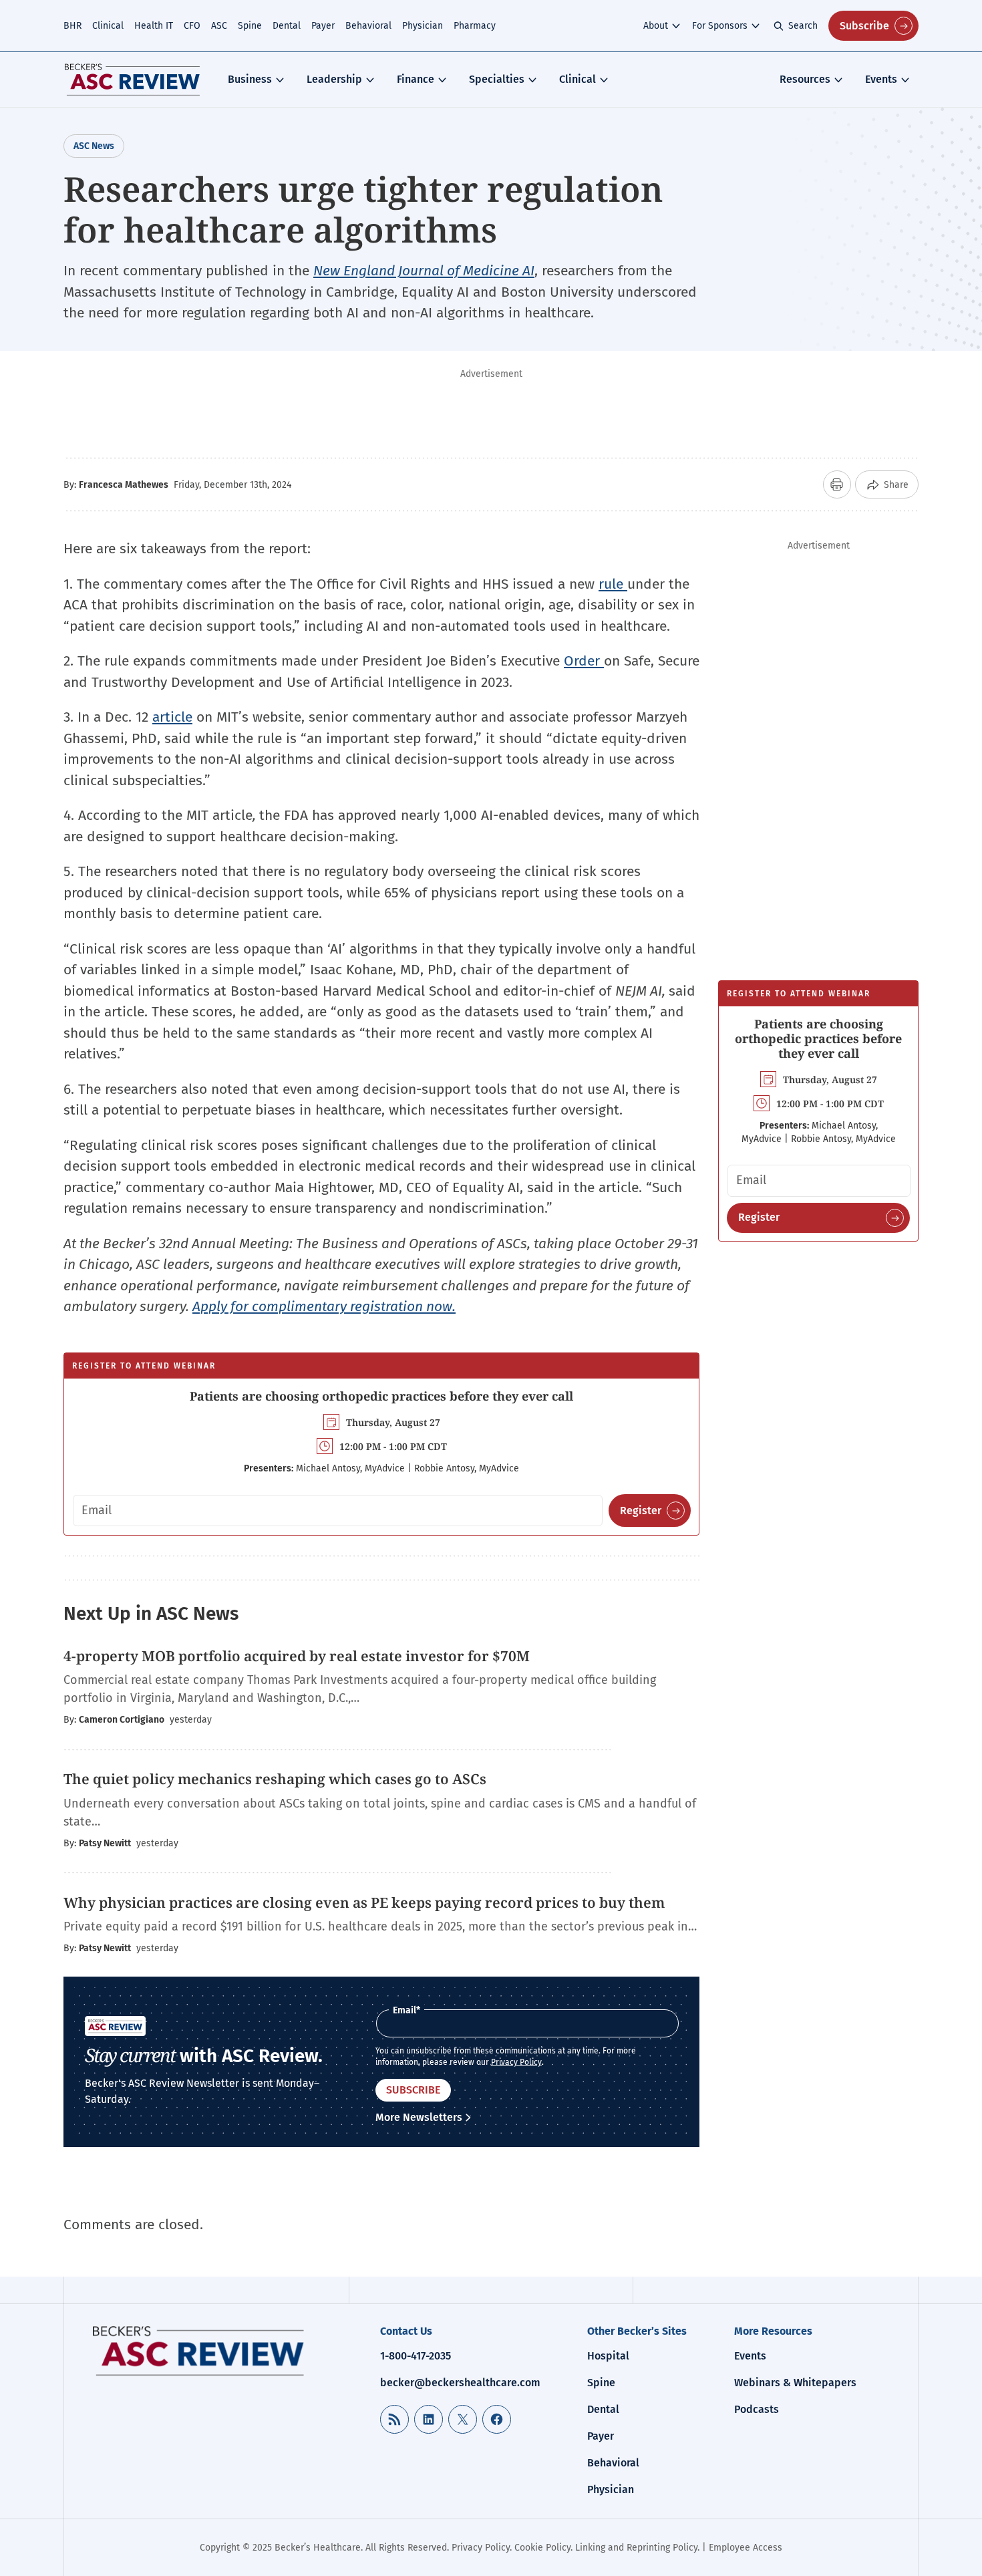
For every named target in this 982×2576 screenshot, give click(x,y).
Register (641, 1511)
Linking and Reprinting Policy (636, 2548)
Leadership (334, 79)
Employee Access (746, 2548)
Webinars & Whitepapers (795, 2383)
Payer (323, 26)
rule (613, 584)
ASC (219, 26)
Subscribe (864, 26)
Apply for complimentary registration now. (324, 1306)
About (656, 26)
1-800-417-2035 (416, 2356)
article (172, 717)
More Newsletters (419, 2117)
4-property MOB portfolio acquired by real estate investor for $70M (297, 1656)
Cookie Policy (542, 2548)
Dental (287, 26)
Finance (416, 79)
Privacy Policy (516, 2062)
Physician (423, 26)
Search (803, 26)
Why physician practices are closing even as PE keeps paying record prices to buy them (364, 1902)
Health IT (154, 26)
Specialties (497, 79)
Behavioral (368, 26)
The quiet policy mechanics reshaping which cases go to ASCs (275, 1779)
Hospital (608, 2356)
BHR (72, 26)
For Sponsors (720, 26)
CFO (192, 26)
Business (250, 79)
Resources (805, 79)
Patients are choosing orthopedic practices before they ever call (381, 1396)
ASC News (94, 146)
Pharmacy (475, 26)
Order (584, 661)
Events (881, 79)
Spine (250, 26)
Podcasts (757, 2409)
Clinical (108, 26)
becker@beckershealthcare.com (460, 2383)
